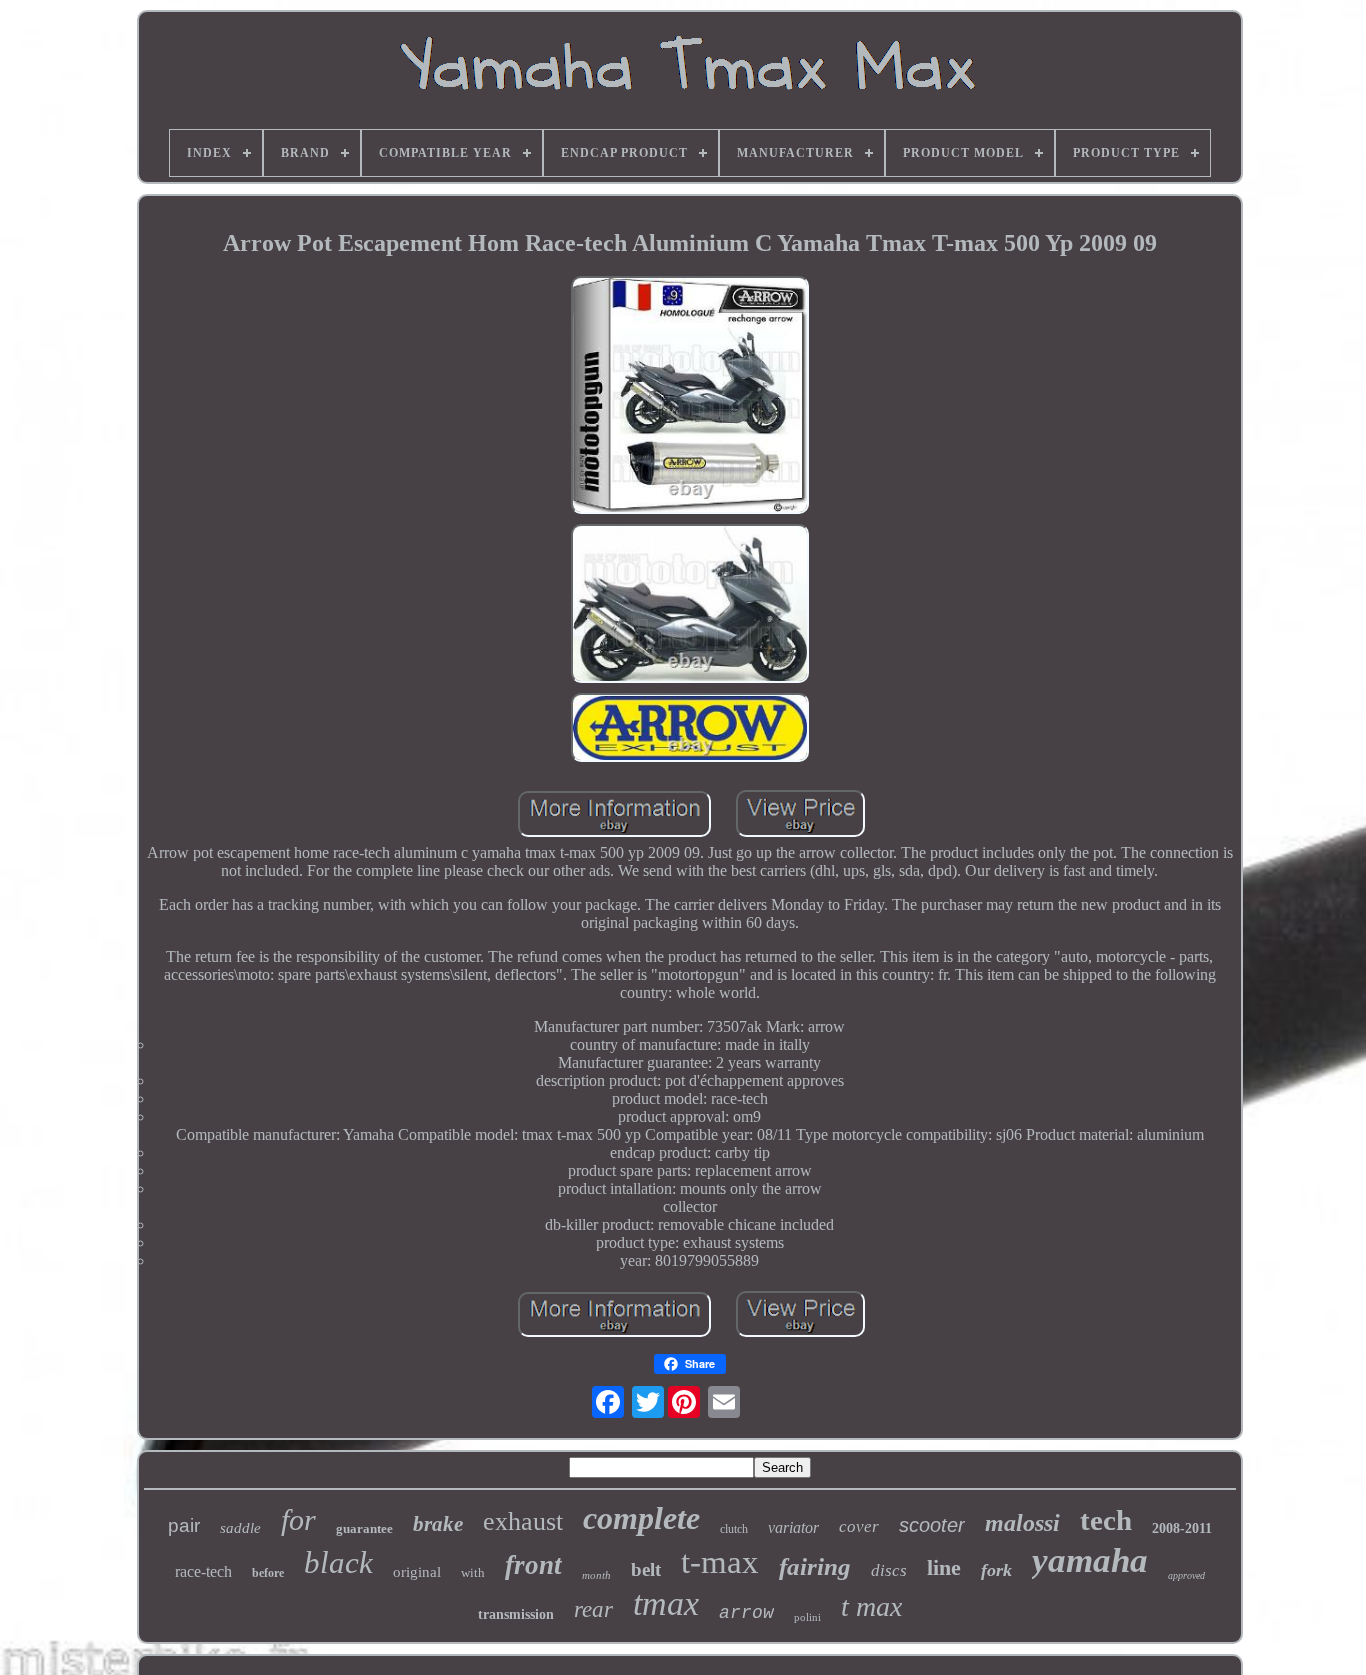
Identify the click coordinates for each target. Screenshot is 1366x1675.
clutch (734, 1529)
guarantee (364, 1528)
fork (996, 1570)
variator (793, 1527)
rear (593, 1609)
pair (184, 1525)
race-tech (203, 1571)
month (596, 1575)
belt (646, 1569)
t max (871, 1606)
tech (1106, 1520)
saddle (240, 1528)
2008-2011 (1182, 1528)
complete (641, 1518)
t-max (720, 1562)
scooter (932, 1525)
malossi (1022, 1523)
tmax (666, 1603)
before (268, 1573)
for (298, 1519)
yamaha (1090, 1560)
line (944, 1567)
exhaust (523, 1521)
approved (1186, 1575)
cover (859, 1526)
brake (438, 1524)
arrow (746, 1613)
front (533, 1565)
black (338, 1562)
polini (807, 1617)
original (417, 1572)
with (473, 1572)
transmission (516, 1614)
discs (889, 1570)
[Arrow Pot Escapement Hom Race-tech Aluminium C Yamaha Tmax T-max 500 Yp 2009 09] (690, 397)
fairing (815, 1566)
